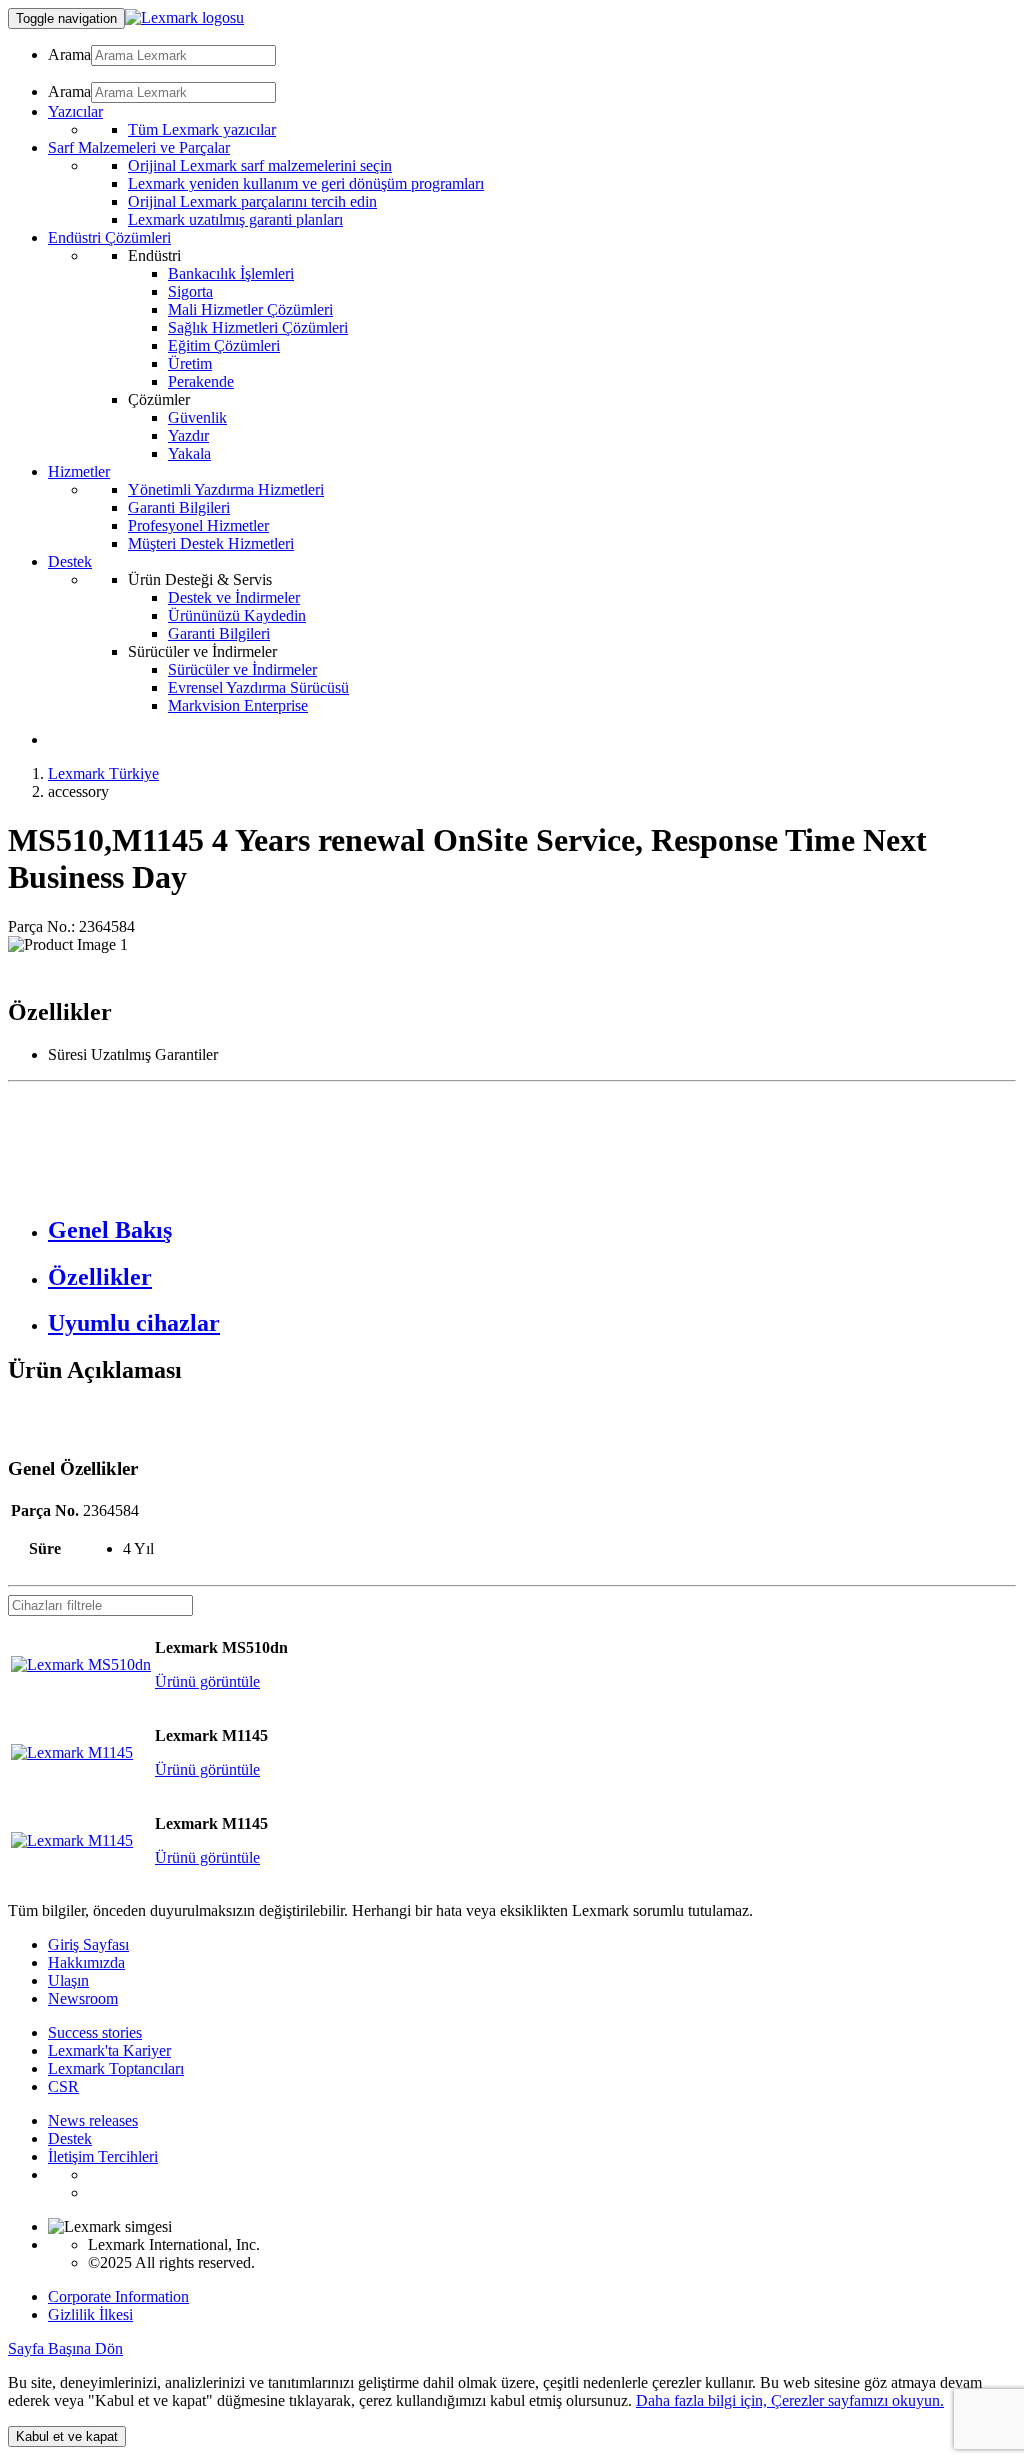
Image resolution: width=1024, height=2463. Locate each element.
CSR (63, 2086)
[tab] (532, 1230)
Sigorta (190, 291)
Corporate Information (118, 2296)
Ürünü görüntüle (207, 1681)
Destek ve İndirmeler (234, 597)
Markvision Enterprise (238, 705)
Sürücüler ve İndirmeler (242, 669)
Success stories (95, 2032)
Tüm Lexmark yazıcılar (202, 129)
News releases (93, 2120)
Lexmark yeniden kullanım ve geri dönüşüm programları (306, 183)
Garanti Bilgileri (179, 507)
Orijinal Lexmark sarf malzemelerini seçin (260, 165)
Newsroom (83, 1998)
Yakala (189, 453)
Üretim (190, 363)
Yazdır (188, 435)
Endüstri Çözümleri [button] (109, 237)
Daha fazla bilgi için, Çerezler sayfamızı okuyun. (790, 2400)
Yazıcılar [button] (75, 111)
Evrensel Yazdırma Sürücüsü (258, 687)
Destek (70, 2138)
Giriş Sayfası (88, 1944)
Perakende (201, 381)
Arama (69, 54)
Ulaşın (68, 1980)
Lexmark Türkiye (103, 773)
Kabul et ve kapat (67, 2436)
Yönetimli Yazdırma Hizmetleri (226, 489)
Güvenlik (197, 417)
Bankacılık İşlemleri (231, 273)
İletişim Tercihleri (103, 2156)
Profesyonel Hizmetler (198, 525)
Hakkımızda (86, 1962)
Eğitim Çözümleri (224, 345)
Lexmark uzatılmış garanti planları (235, 219)
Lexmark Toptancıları (116, 2068)
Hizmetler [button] (79, 471)
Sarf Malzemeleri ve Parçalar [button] (139, 147)
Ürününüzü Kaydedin (237, 615)
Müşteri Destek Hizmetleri (211, 543)
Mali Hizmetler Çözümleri (250, 309)
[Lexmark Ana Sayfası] (184, 17)
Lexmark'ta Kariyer (109, 2050)
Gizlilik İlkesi (90, 2314)
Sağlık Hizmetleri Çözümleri (258, 327)
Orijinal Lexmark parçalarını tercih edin (252, 201)
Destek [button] (70, 561)
